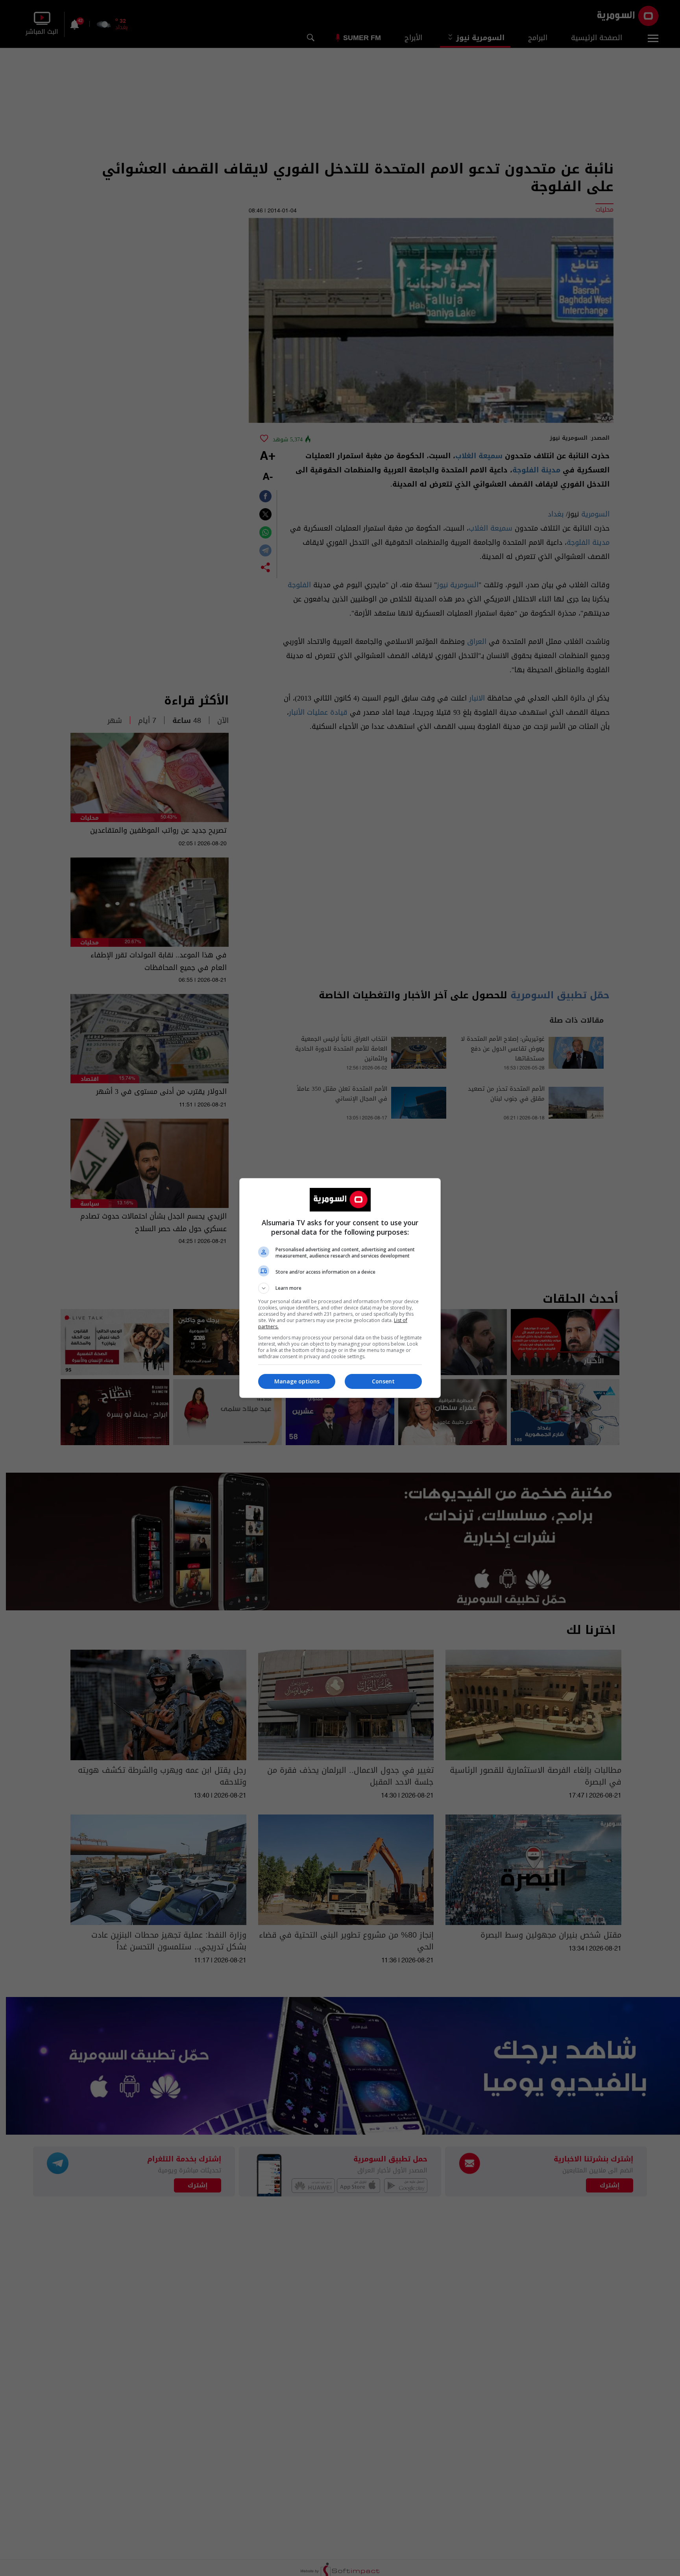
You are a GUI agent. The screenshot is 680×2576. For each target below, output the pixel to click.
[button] (340, 1288)
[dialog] (340, 1288)
